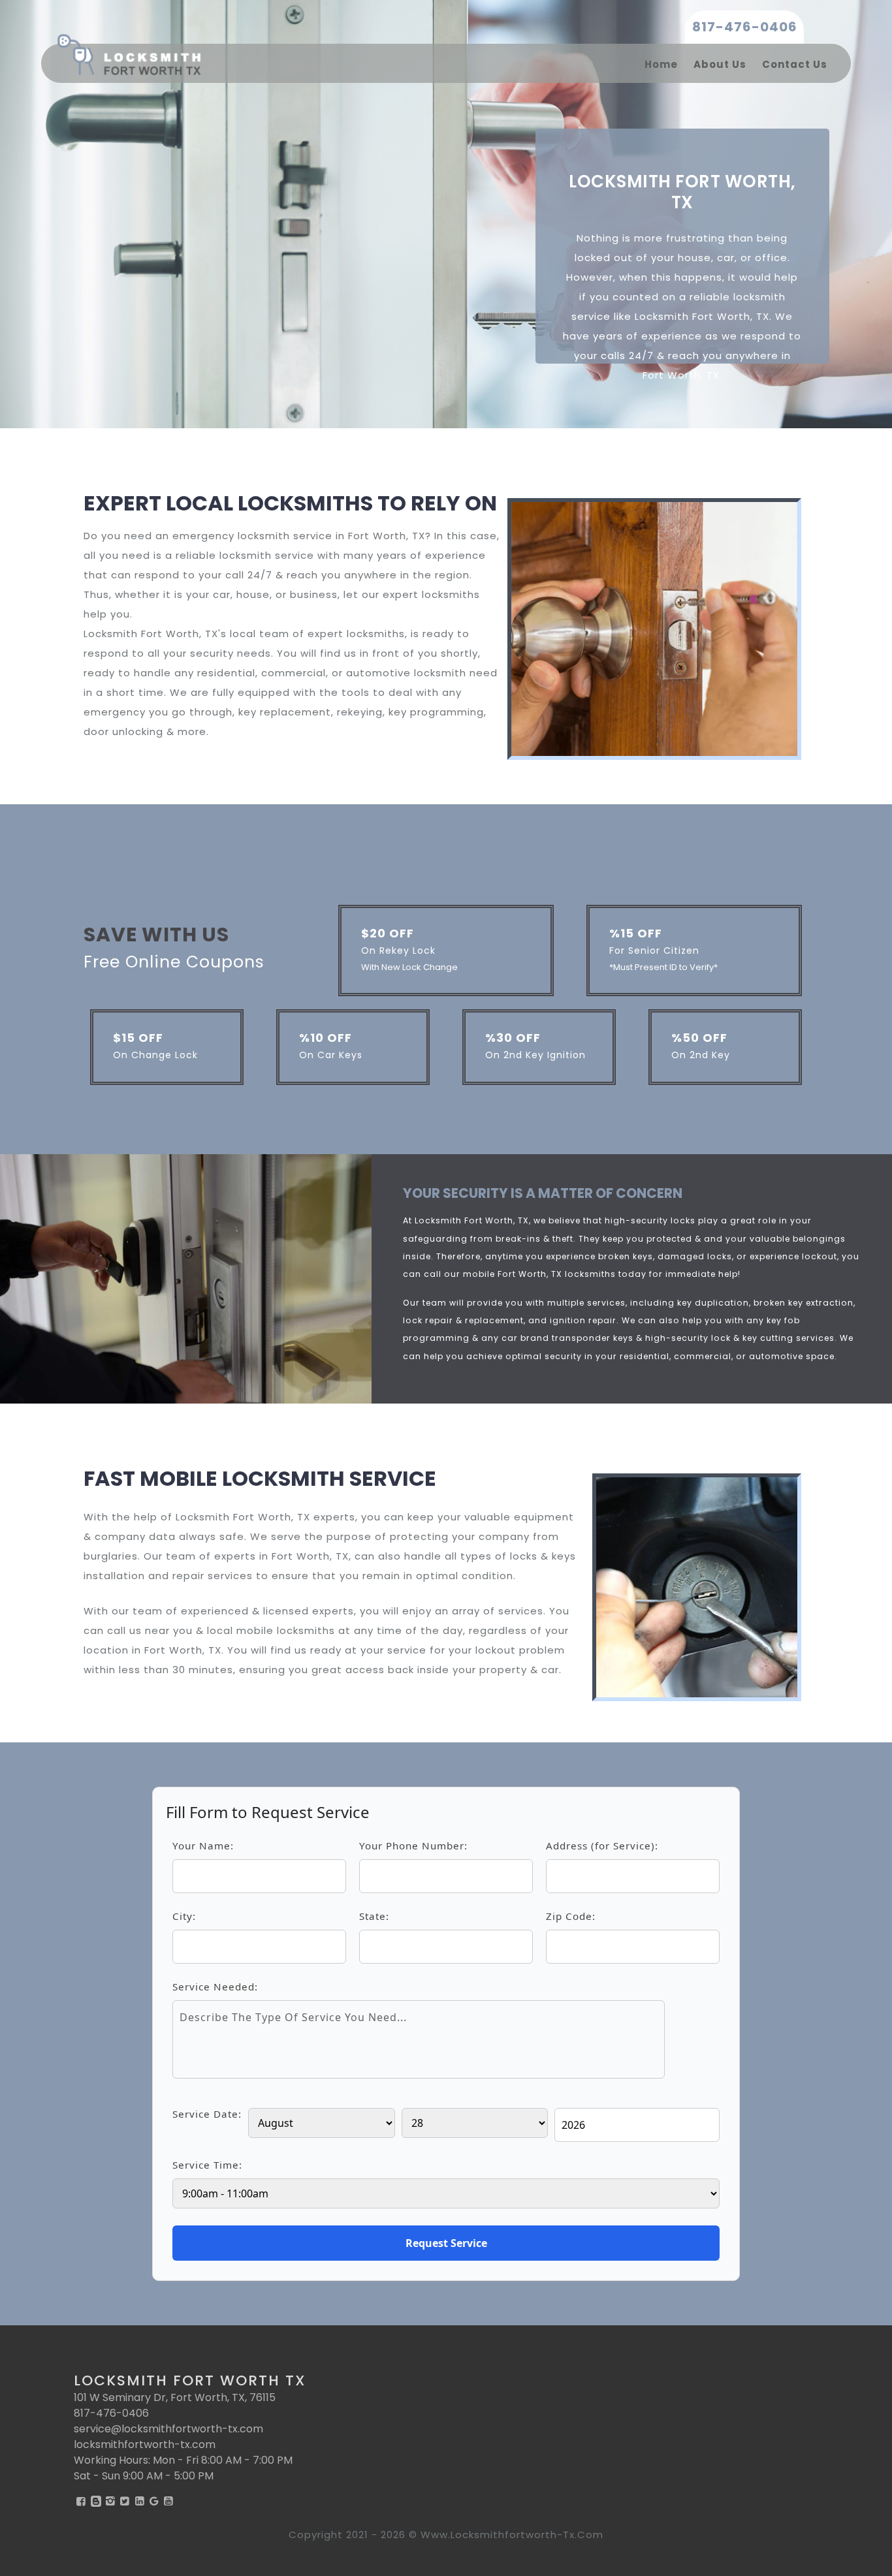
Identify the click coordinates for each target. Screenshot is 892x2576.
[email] (168, 2429)
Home (661, 64)
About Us (720, 64)
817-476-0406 (745, 27)
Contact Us (795, 64)
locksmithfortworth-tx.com (145, 2444)
